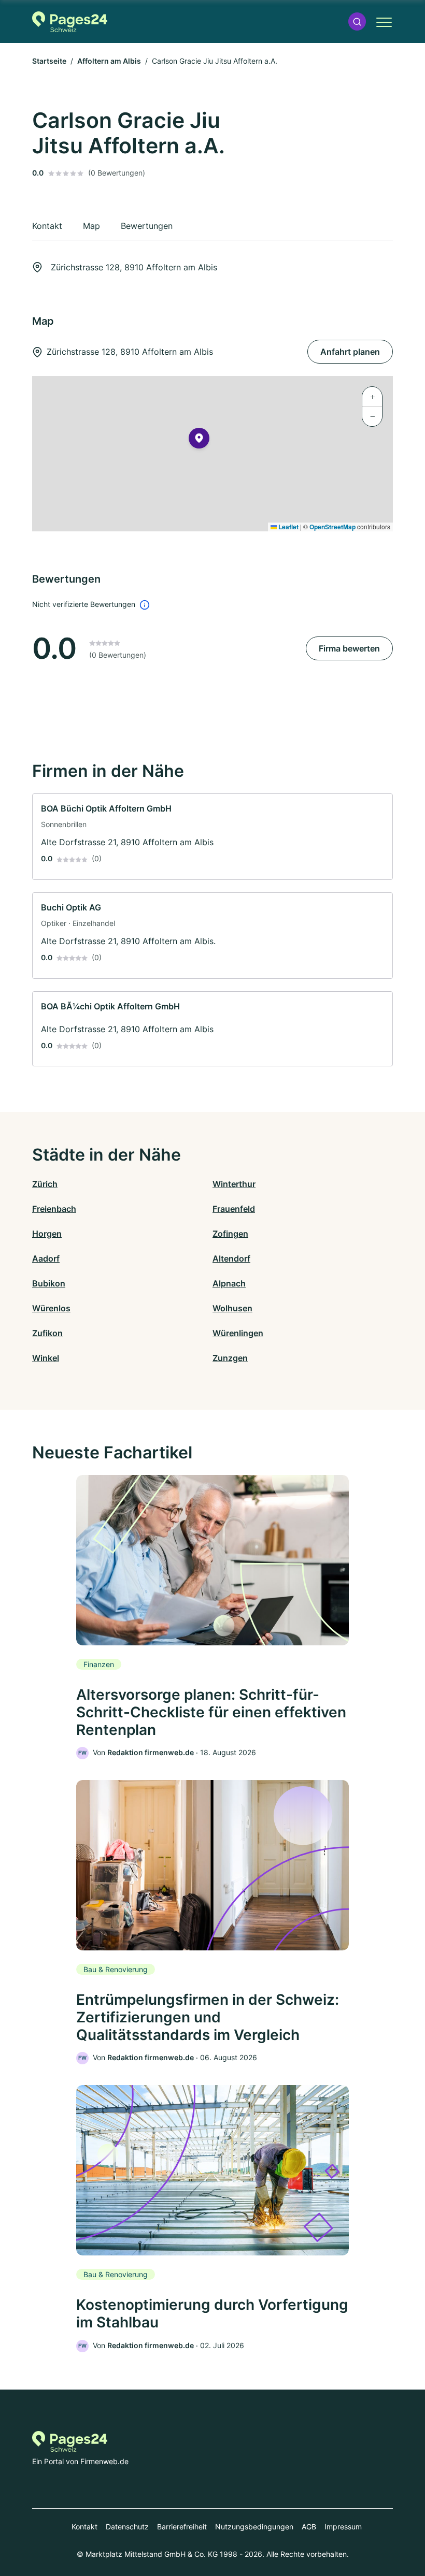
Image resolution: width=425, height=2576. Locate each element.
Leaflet (288, 527)
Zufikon (47, 1333)
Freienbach (54, 1209)
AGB (309, 2527)
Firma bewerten (349, 648)
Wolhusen (232, 1308)
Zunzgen (230, 1358)
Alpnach (229, 1283)
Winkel (46, 1358)
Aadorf (46, 1258)
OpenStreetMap (332, 527)
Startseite (49, 61)
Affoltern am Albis (109, 61)
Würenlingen (238, 1333)
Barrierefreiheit (182, 2527)
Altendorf (231, 1258)
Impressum (343, 2527)
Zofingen (230, 1234)
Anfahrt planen (350, 352)
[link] (212, 837)
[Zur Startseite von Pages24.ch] (70, 22)
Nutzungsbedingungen (254, 2527)
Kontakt (84, 2527)
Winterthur (234, 1184)
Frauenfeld (234, 1209)
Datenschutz (127, 2527)
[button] (357, 21)
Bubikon (49, 1283)
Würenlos (51, 1308)
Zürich (45, 1184)
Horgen (47, 1234)
